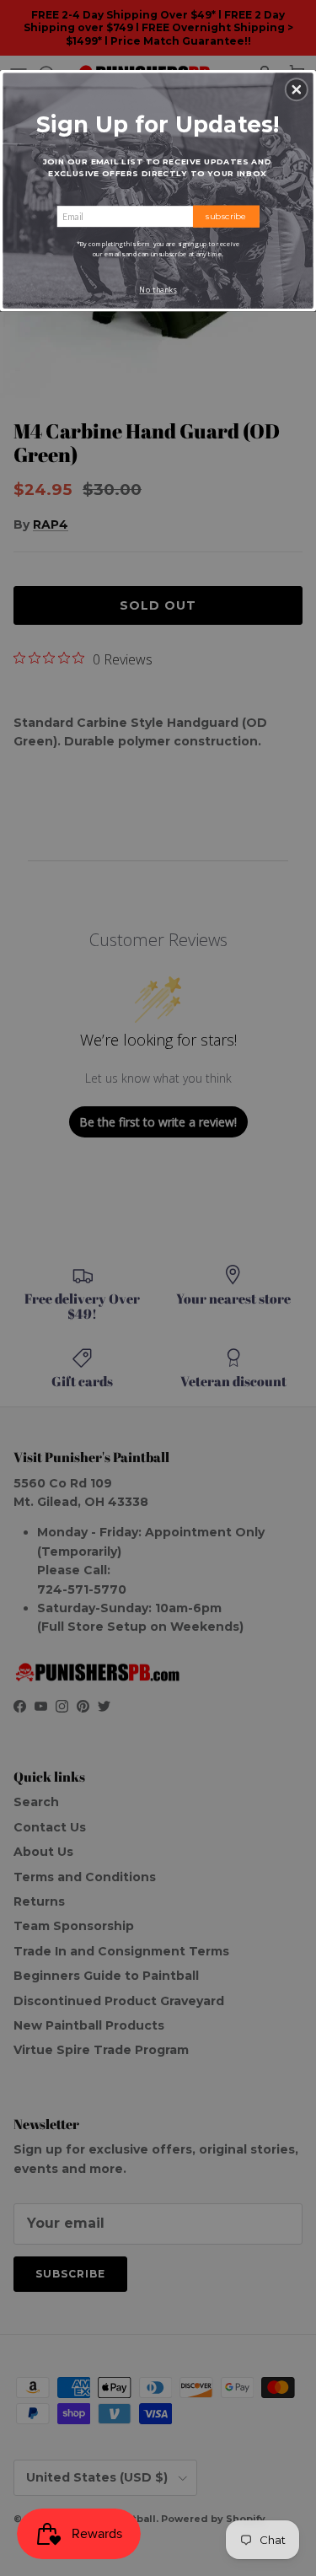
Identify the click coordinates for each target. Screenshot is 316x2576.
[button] (297, 89)
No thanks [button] (158, 290)
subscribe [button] (226, 215)
